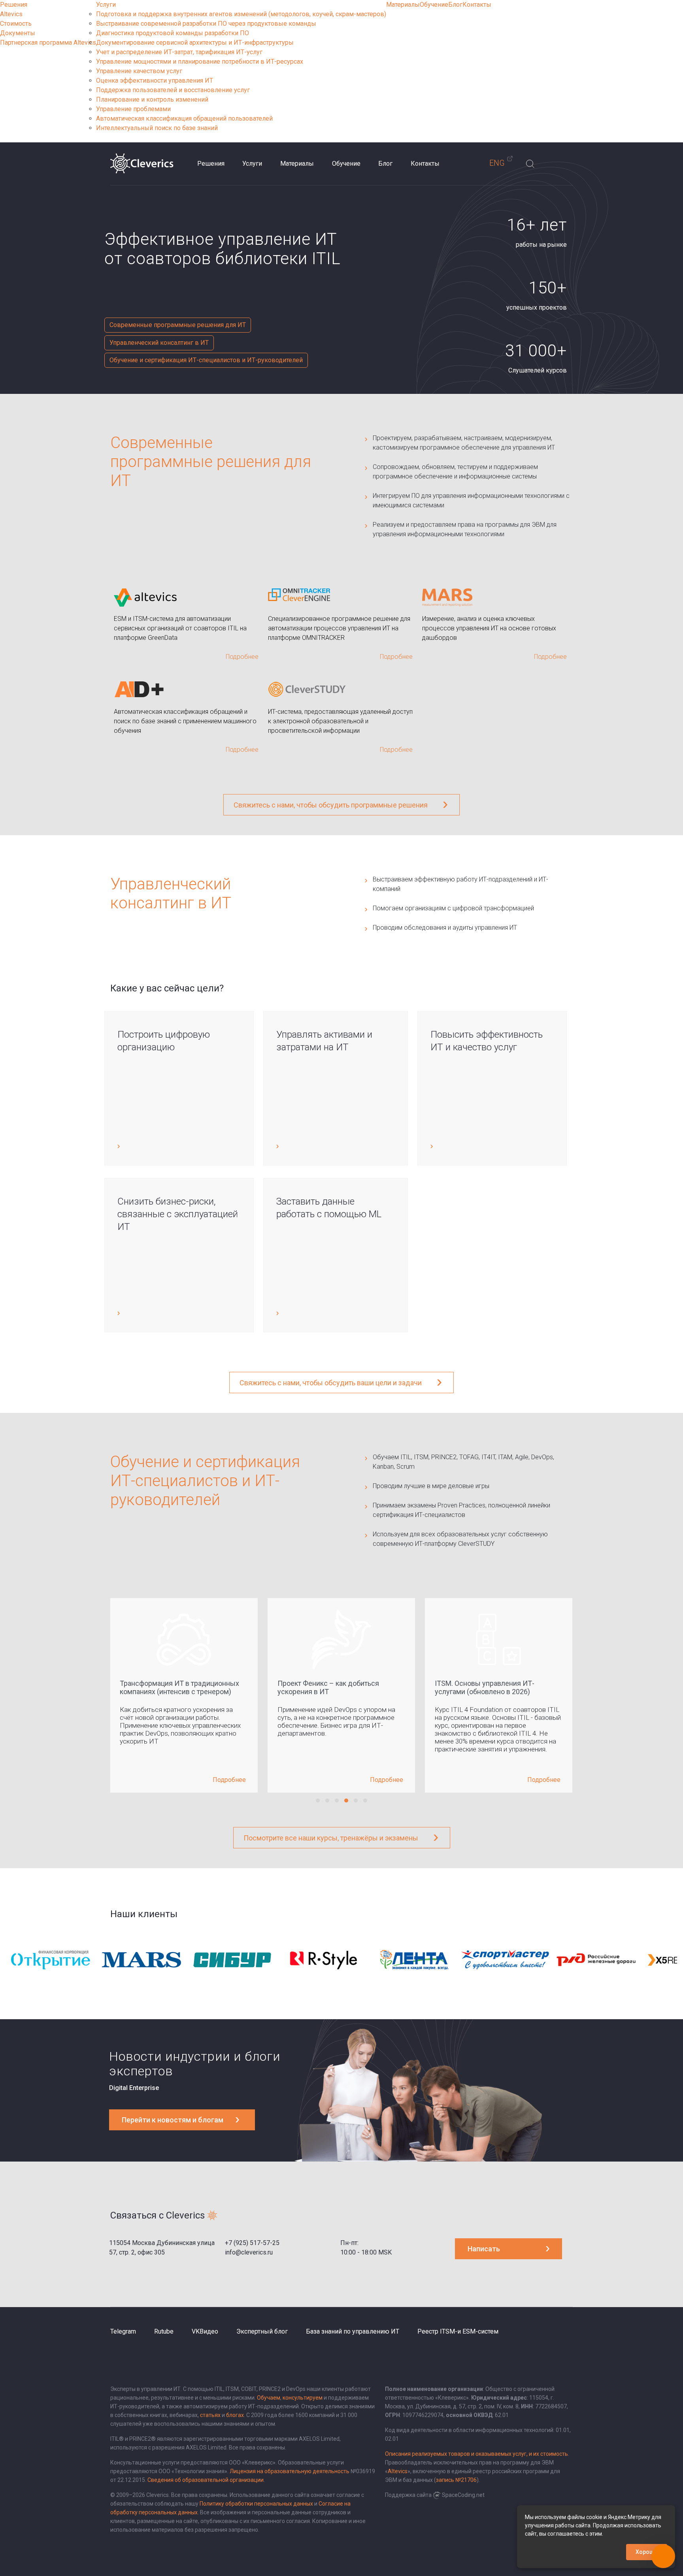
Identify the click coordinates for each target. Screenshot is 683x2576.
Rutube (164, 2331)
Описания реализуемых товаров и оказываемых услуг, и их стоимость (476, 2454)
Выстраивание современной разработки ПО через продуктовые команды (206, 24)
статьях (210, 2415)
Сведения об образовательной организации (206, 2480)
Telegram (123, 2331)
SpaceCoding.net (463, 2495)
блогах (235, 2415)
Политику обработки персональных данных (256, 2504)
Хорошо (647, 2552)
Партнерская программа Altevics (48, 43)
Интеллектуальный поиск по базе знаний (157, 128)
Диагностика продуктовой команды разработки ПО (173, 33)
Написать (484, 2249)
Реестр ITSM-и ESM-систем (458, 2331)
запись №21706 (456, 2480)
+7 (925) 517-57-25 (252, 2243)
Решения (14, 5)
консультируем (303, 2398)
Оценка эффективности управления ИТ (155, 80)
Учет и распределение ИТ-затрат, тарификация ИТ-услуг (179, 52)
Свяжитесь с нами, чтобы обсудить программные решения (331, 805)
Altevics (11, 14)
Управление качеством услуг (139, 71)
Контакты (477, 5)
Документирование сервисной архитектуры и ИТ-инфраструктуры (195, 43)
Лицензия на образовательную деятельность (290, 2471)
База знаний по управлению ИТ (353, 2331)
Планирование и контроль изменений (152, 99)
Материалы (403, 5)
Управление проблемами (133, 109)
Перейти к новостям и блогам (173, 2120)
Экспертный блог (262, 2331)
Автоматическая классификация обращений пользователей (184, 118)
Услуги (106, 5)
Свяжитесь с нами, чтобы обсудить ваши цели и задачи (331, 1383)
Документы (18, 33)
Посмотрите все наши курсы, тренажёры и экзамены (331, 1838)
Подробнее (229, 1780)
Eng (497, 163)
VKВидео (205, 2331)
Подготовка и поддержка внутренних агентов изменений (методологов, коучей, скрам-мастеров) (241, 14)
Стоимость (16, 24)
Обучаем (269, 2398)
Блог (455, 5)
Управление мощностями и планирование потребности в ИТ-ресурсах (200, 61)
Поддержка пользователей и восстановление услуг (173, 90)
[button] (318, 1801)
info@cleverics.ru (249, 2252)
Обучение (434, 5)
